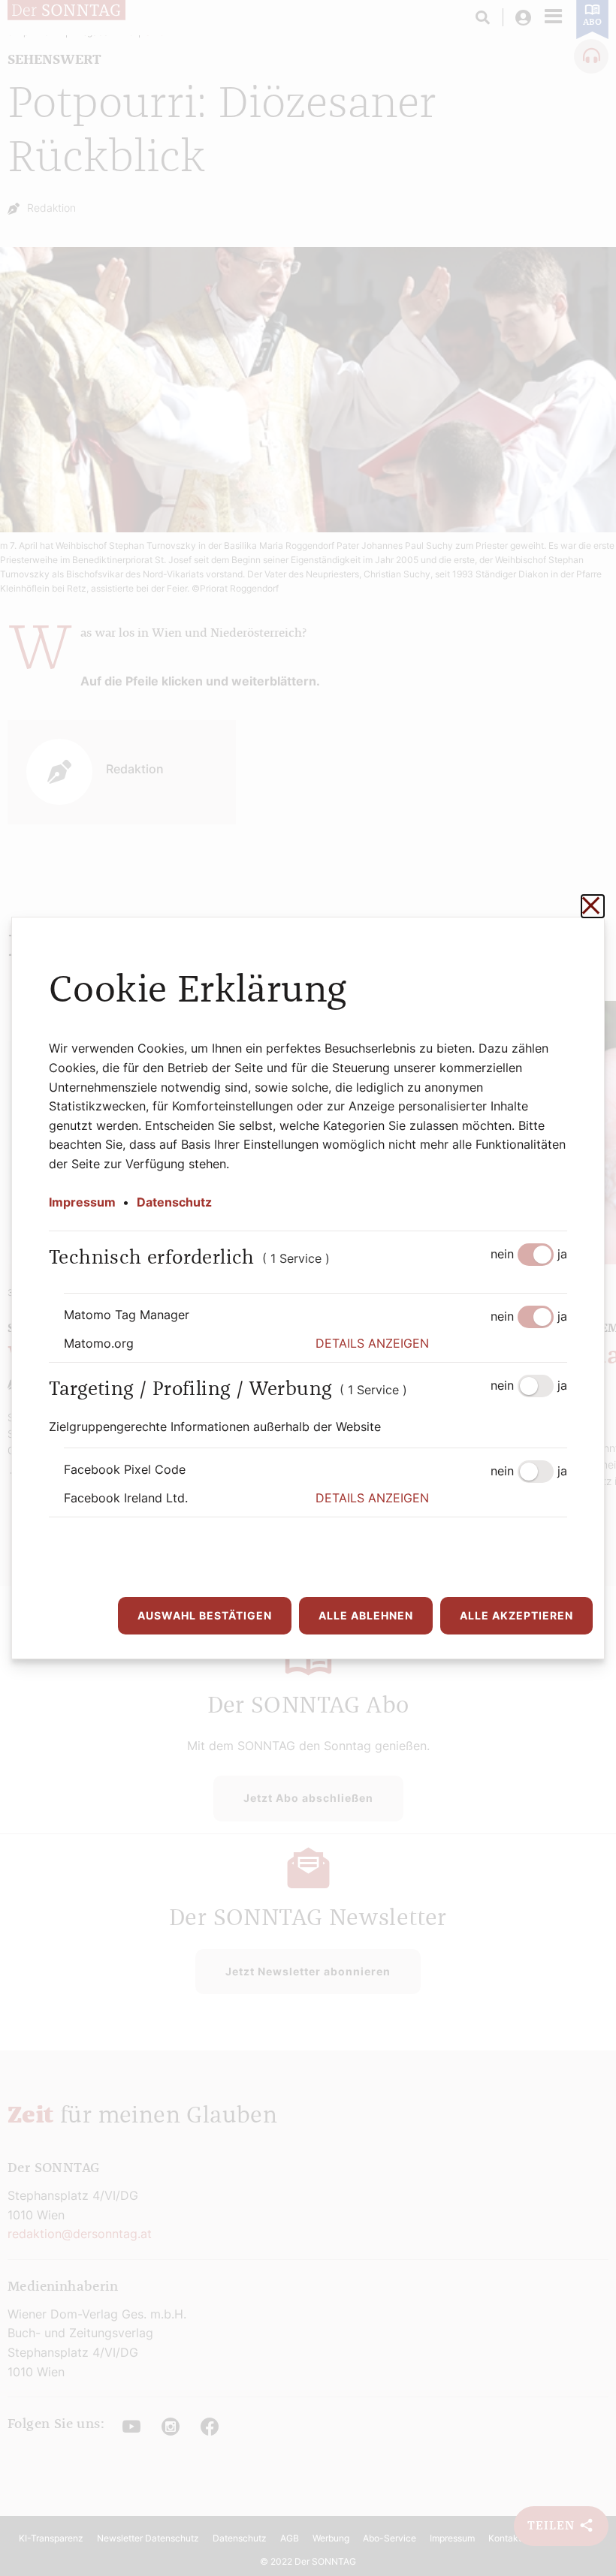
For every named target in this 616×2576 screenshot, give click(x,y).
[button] (441, 1344)
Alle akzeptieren (516, 1615)
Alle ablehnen (366, 1615)
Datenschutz (174, 1202)
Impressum (82, 1202)
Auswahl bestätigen (205, 1615)
